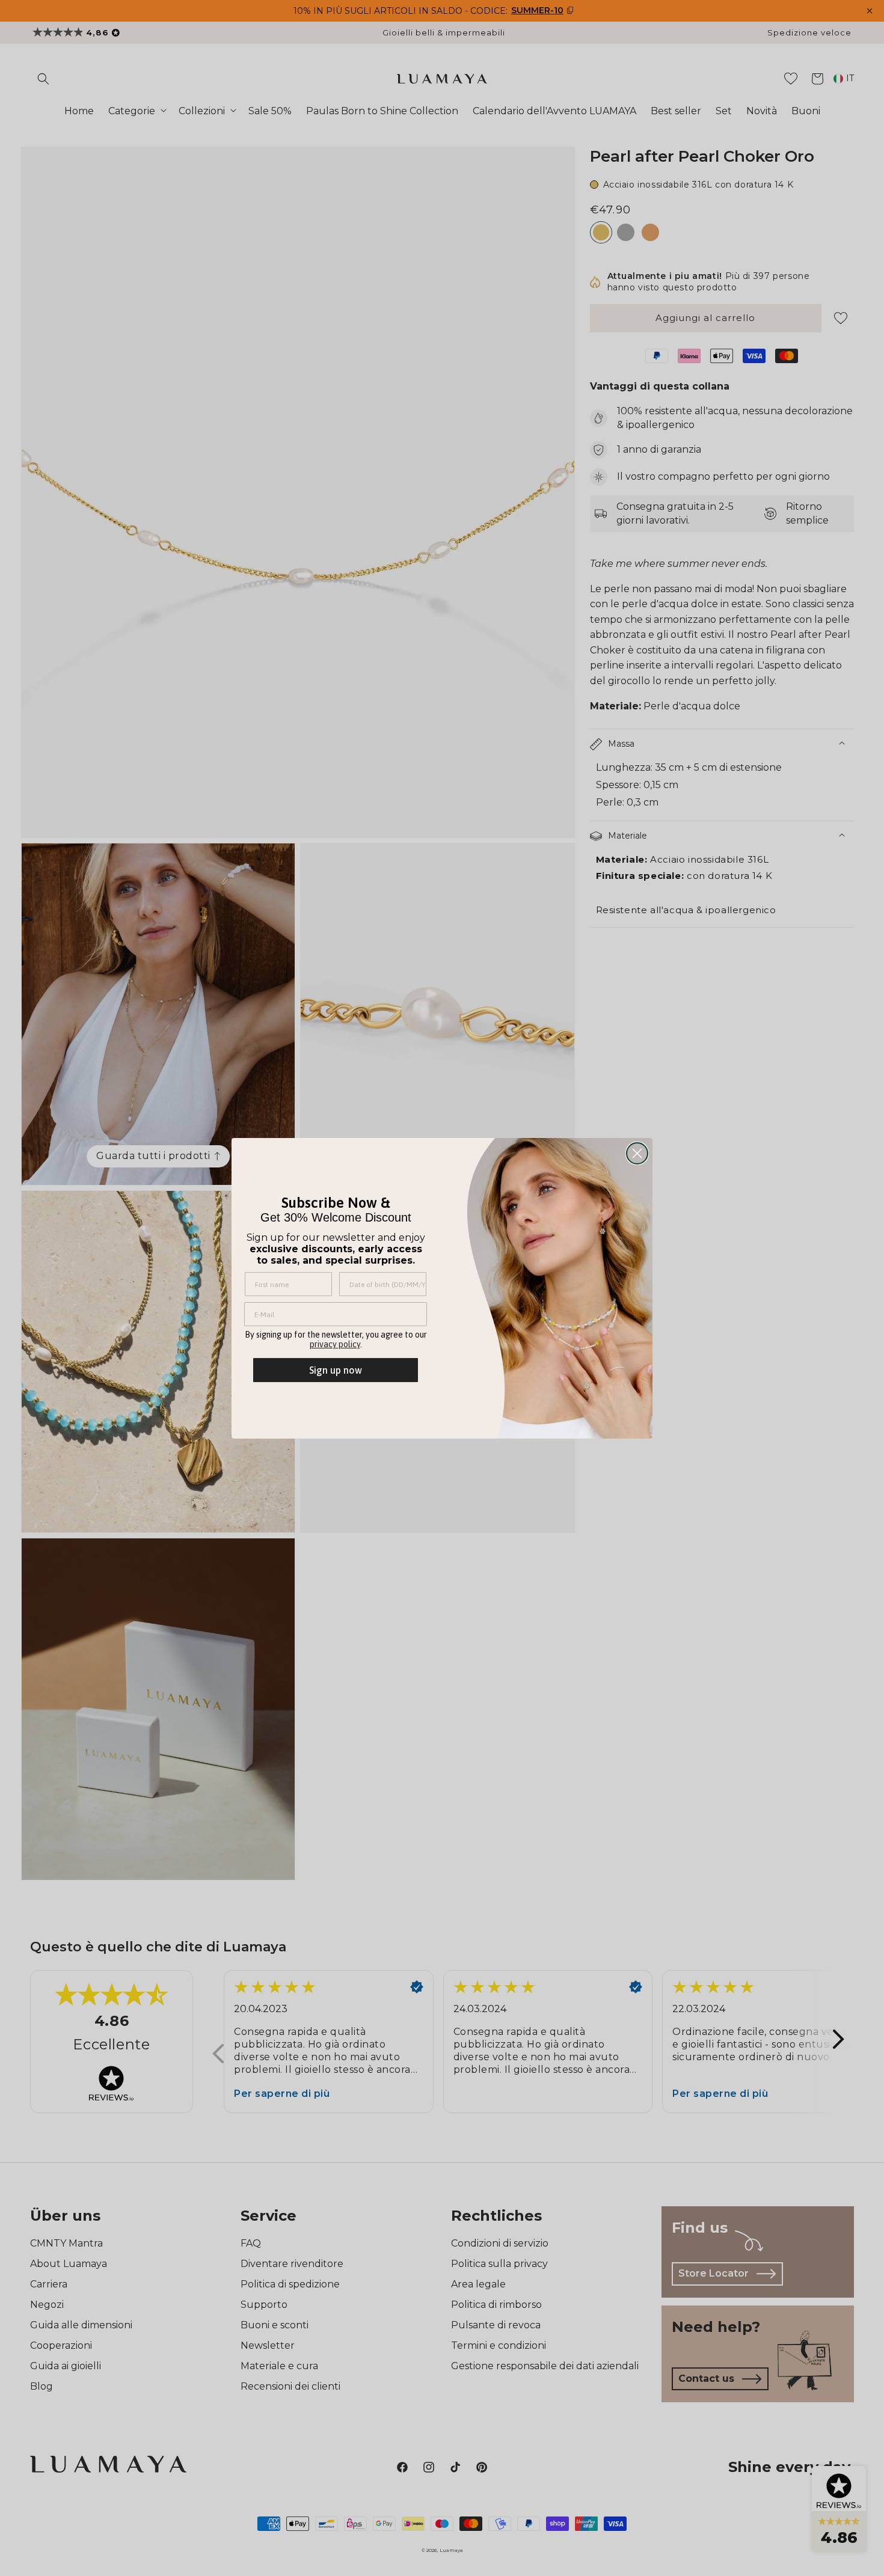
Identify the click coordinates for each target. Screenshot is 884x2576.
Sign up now (336, 1370)
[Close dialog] (637, 1153)
